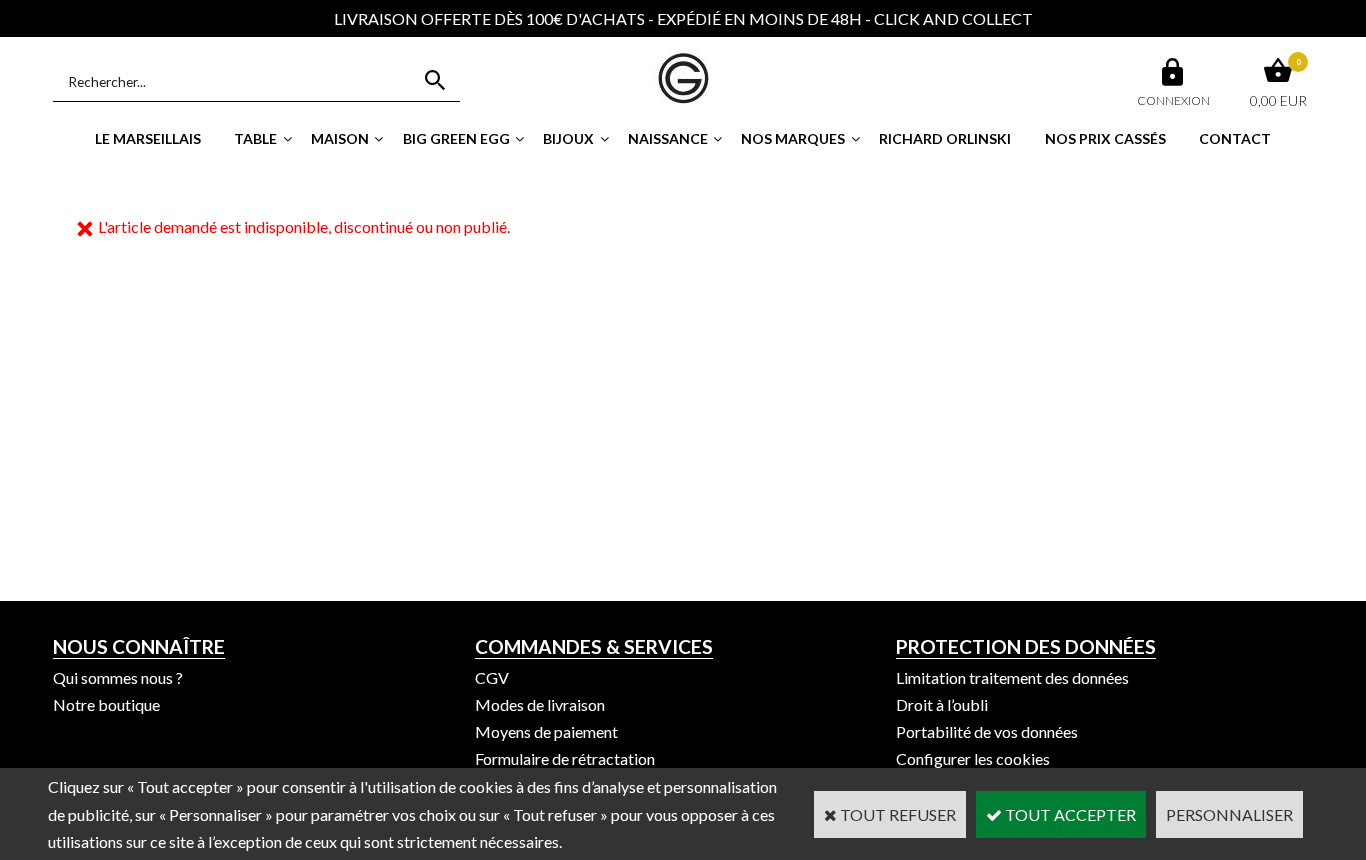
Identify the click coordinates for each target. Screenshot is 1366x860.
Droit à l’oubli (942, 704)
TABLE (255, 138)
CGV (492, 677)
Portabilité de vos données (987, 731)
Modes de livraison (540, 704)
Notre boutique (106, 704)
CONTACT (1235, 138)
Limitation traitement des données (1012, 677)
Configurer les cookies (973, 758)
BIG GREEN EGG (456, 138)
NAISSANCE (668, 138)
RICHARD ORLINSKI (945, 138)
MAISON (340, 138)
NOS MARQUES (793, 138)
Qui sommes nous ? (118, 677)
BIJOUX (568, 138)
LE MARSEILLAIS (148, 138)
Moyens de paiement (546, 731)
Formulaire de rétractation (565, 758)
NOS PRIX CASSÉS (1105, 138)
